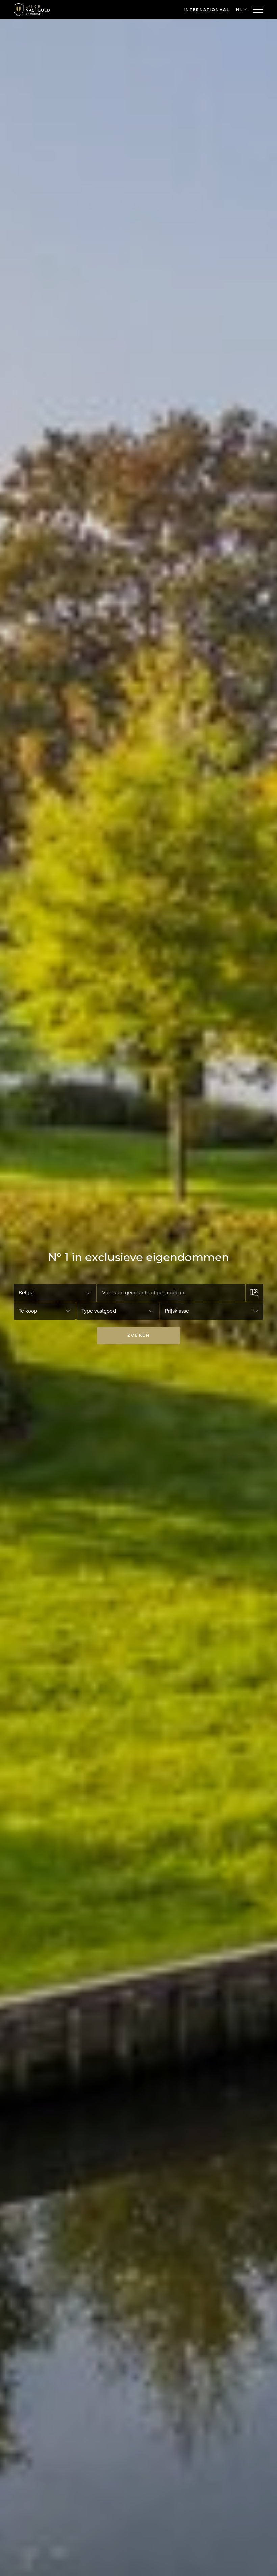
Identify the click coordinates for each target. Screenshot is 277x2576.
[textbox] (171, 1293)
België (26, 1293)
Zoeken (138, 1335)
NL (240, 10)
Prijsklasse (177, 1311)
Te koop (28, 1311)
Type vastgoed (99, 1311)
